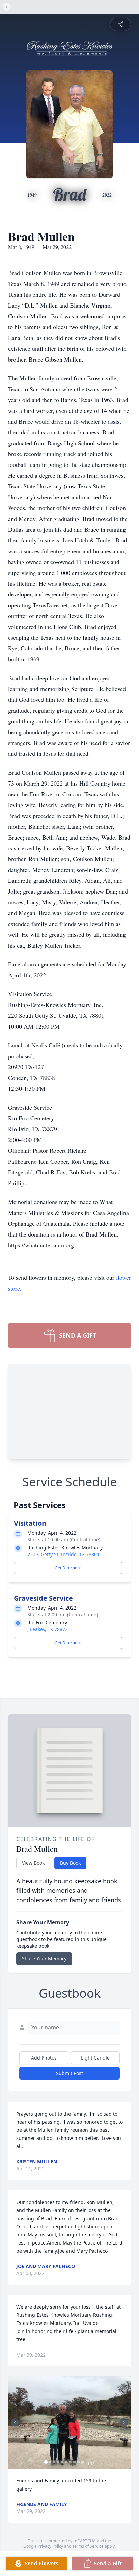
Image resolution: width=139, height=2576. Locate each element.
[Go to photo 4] (58, 2462)
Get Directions (68, 1568)
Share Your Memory (44, 1958)
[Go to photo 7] (70, 2462)
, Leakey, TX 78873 (48, 1629)
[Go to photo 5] (62, 2462)
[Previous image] (15, 2422)
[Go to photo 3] (54, 2462)
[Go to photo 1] (46, 2462)
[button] (69, 2423)
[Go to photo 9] (78, 2462)
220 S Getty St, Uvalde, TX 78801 (63, 1554)
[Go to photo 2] (50, 2462)
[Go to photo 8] (74, 2462)
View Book (33, 1863)
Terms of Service (88, 2546)
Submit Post (69, 2073)
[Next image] (124, 2422)
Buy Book (70, 1863)
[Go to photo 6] (66, 2462)
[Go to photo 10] (82, 2462)
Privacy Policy (50, 2546)
